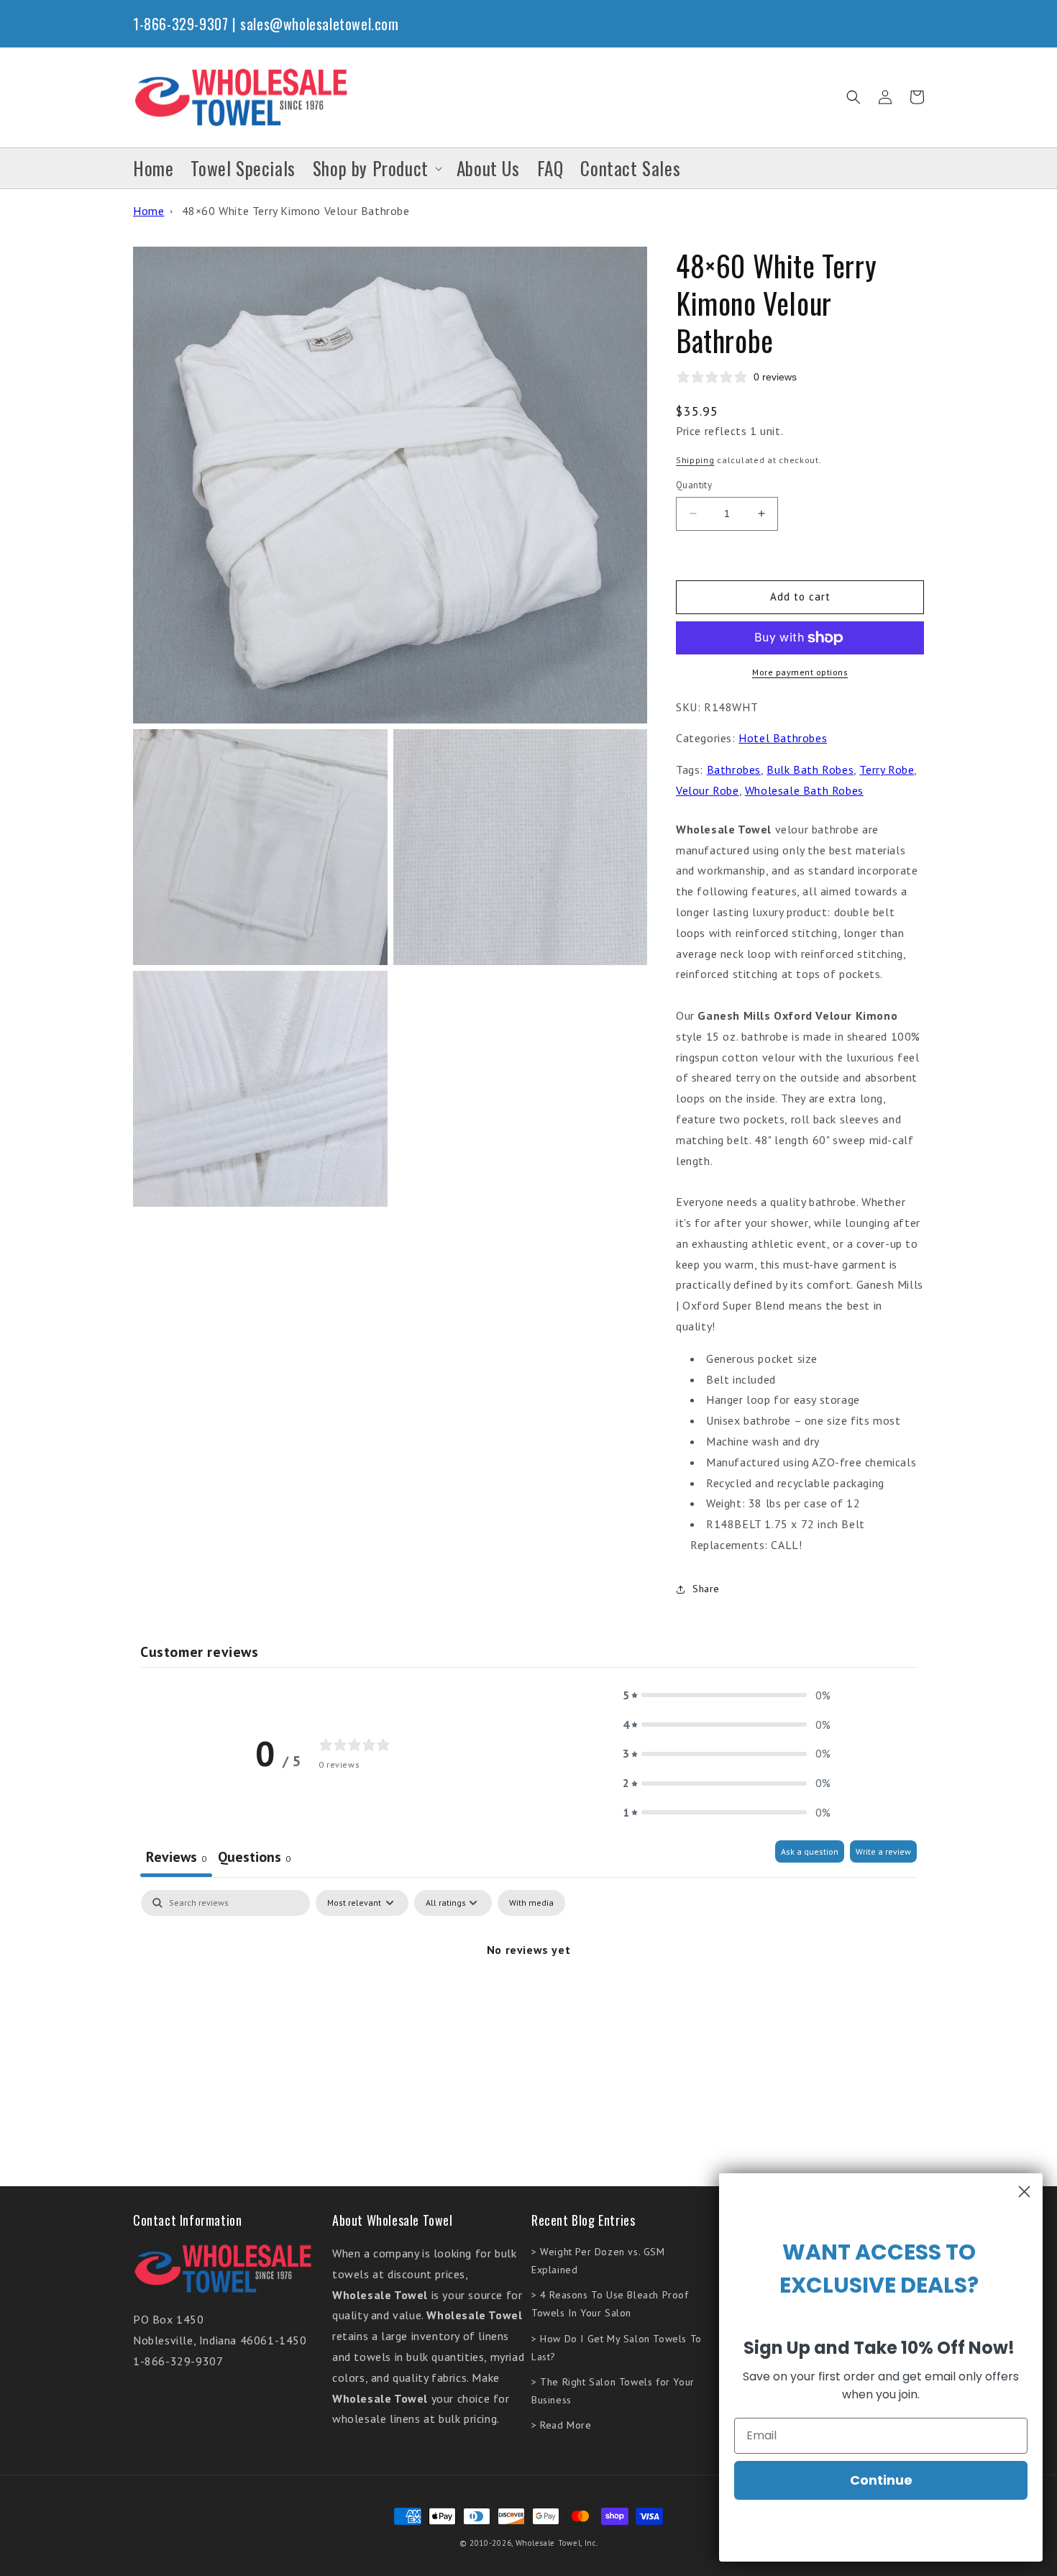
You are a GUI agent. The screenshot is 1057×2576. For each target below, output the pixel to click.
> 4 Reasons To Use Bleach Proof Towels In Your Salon (610, 2304)
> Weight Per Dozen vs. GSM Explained (598, 2261)
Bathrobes (734, 769)
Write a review (883, 1851)
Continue (881, 2480)
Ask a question (810, 1851)
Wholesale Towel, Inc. (557, 2543)
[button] (854, 97)
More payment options (800, 672)
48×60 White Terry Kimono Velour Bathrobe (296, 211)
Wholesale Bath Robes (804, 790)
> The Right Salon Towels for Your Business (613, 2391)
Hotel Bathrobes (783, 738)
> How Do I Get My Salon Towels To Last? (617, 2348)
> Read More (562, 2425)
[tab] (254, 1859)
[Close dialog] (1024, 2192)
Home (148, 211)
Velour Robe (708, 790)
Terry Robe (887, 769)
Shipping (695, 460)
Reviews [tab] (176, 1857)
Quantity (694, 485)
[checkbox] (531, 1903)
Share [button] (706, 1589)
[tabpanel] (528, 1998)
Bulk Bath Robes (810, 769)
